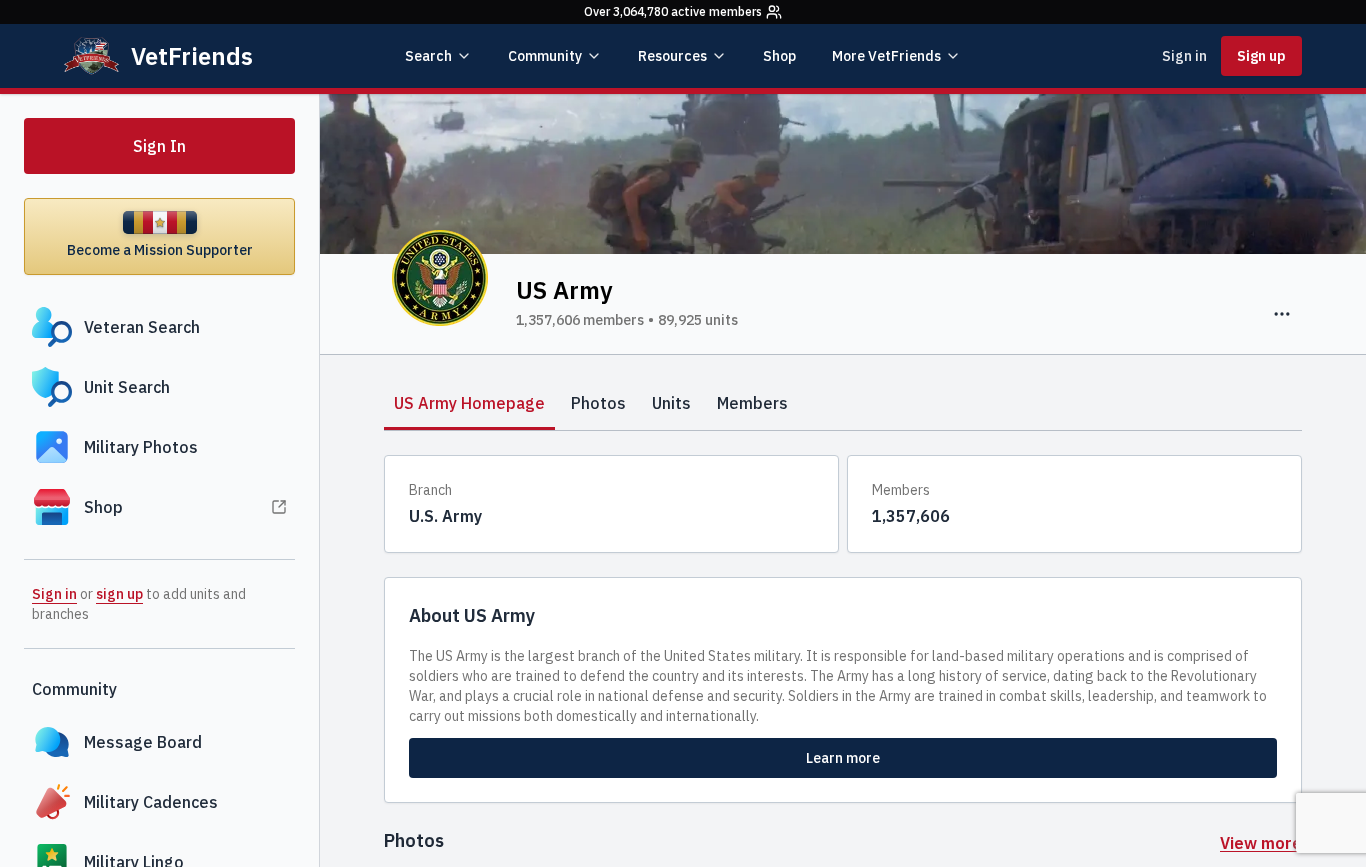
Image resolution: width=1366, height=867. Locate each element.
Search (428, 56)
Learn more (843, 758)
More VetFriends (886, 56)
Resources (672, 56)
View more (1261, 843)
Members (752, 403)
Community (545, 56)
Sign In (159, 146)
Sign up (1261, 56)
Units (671, 403)
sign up (119, 594)
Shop (779, 56)
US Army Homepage (469, 403)
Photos (598, 403)
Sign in (1184, 56)
